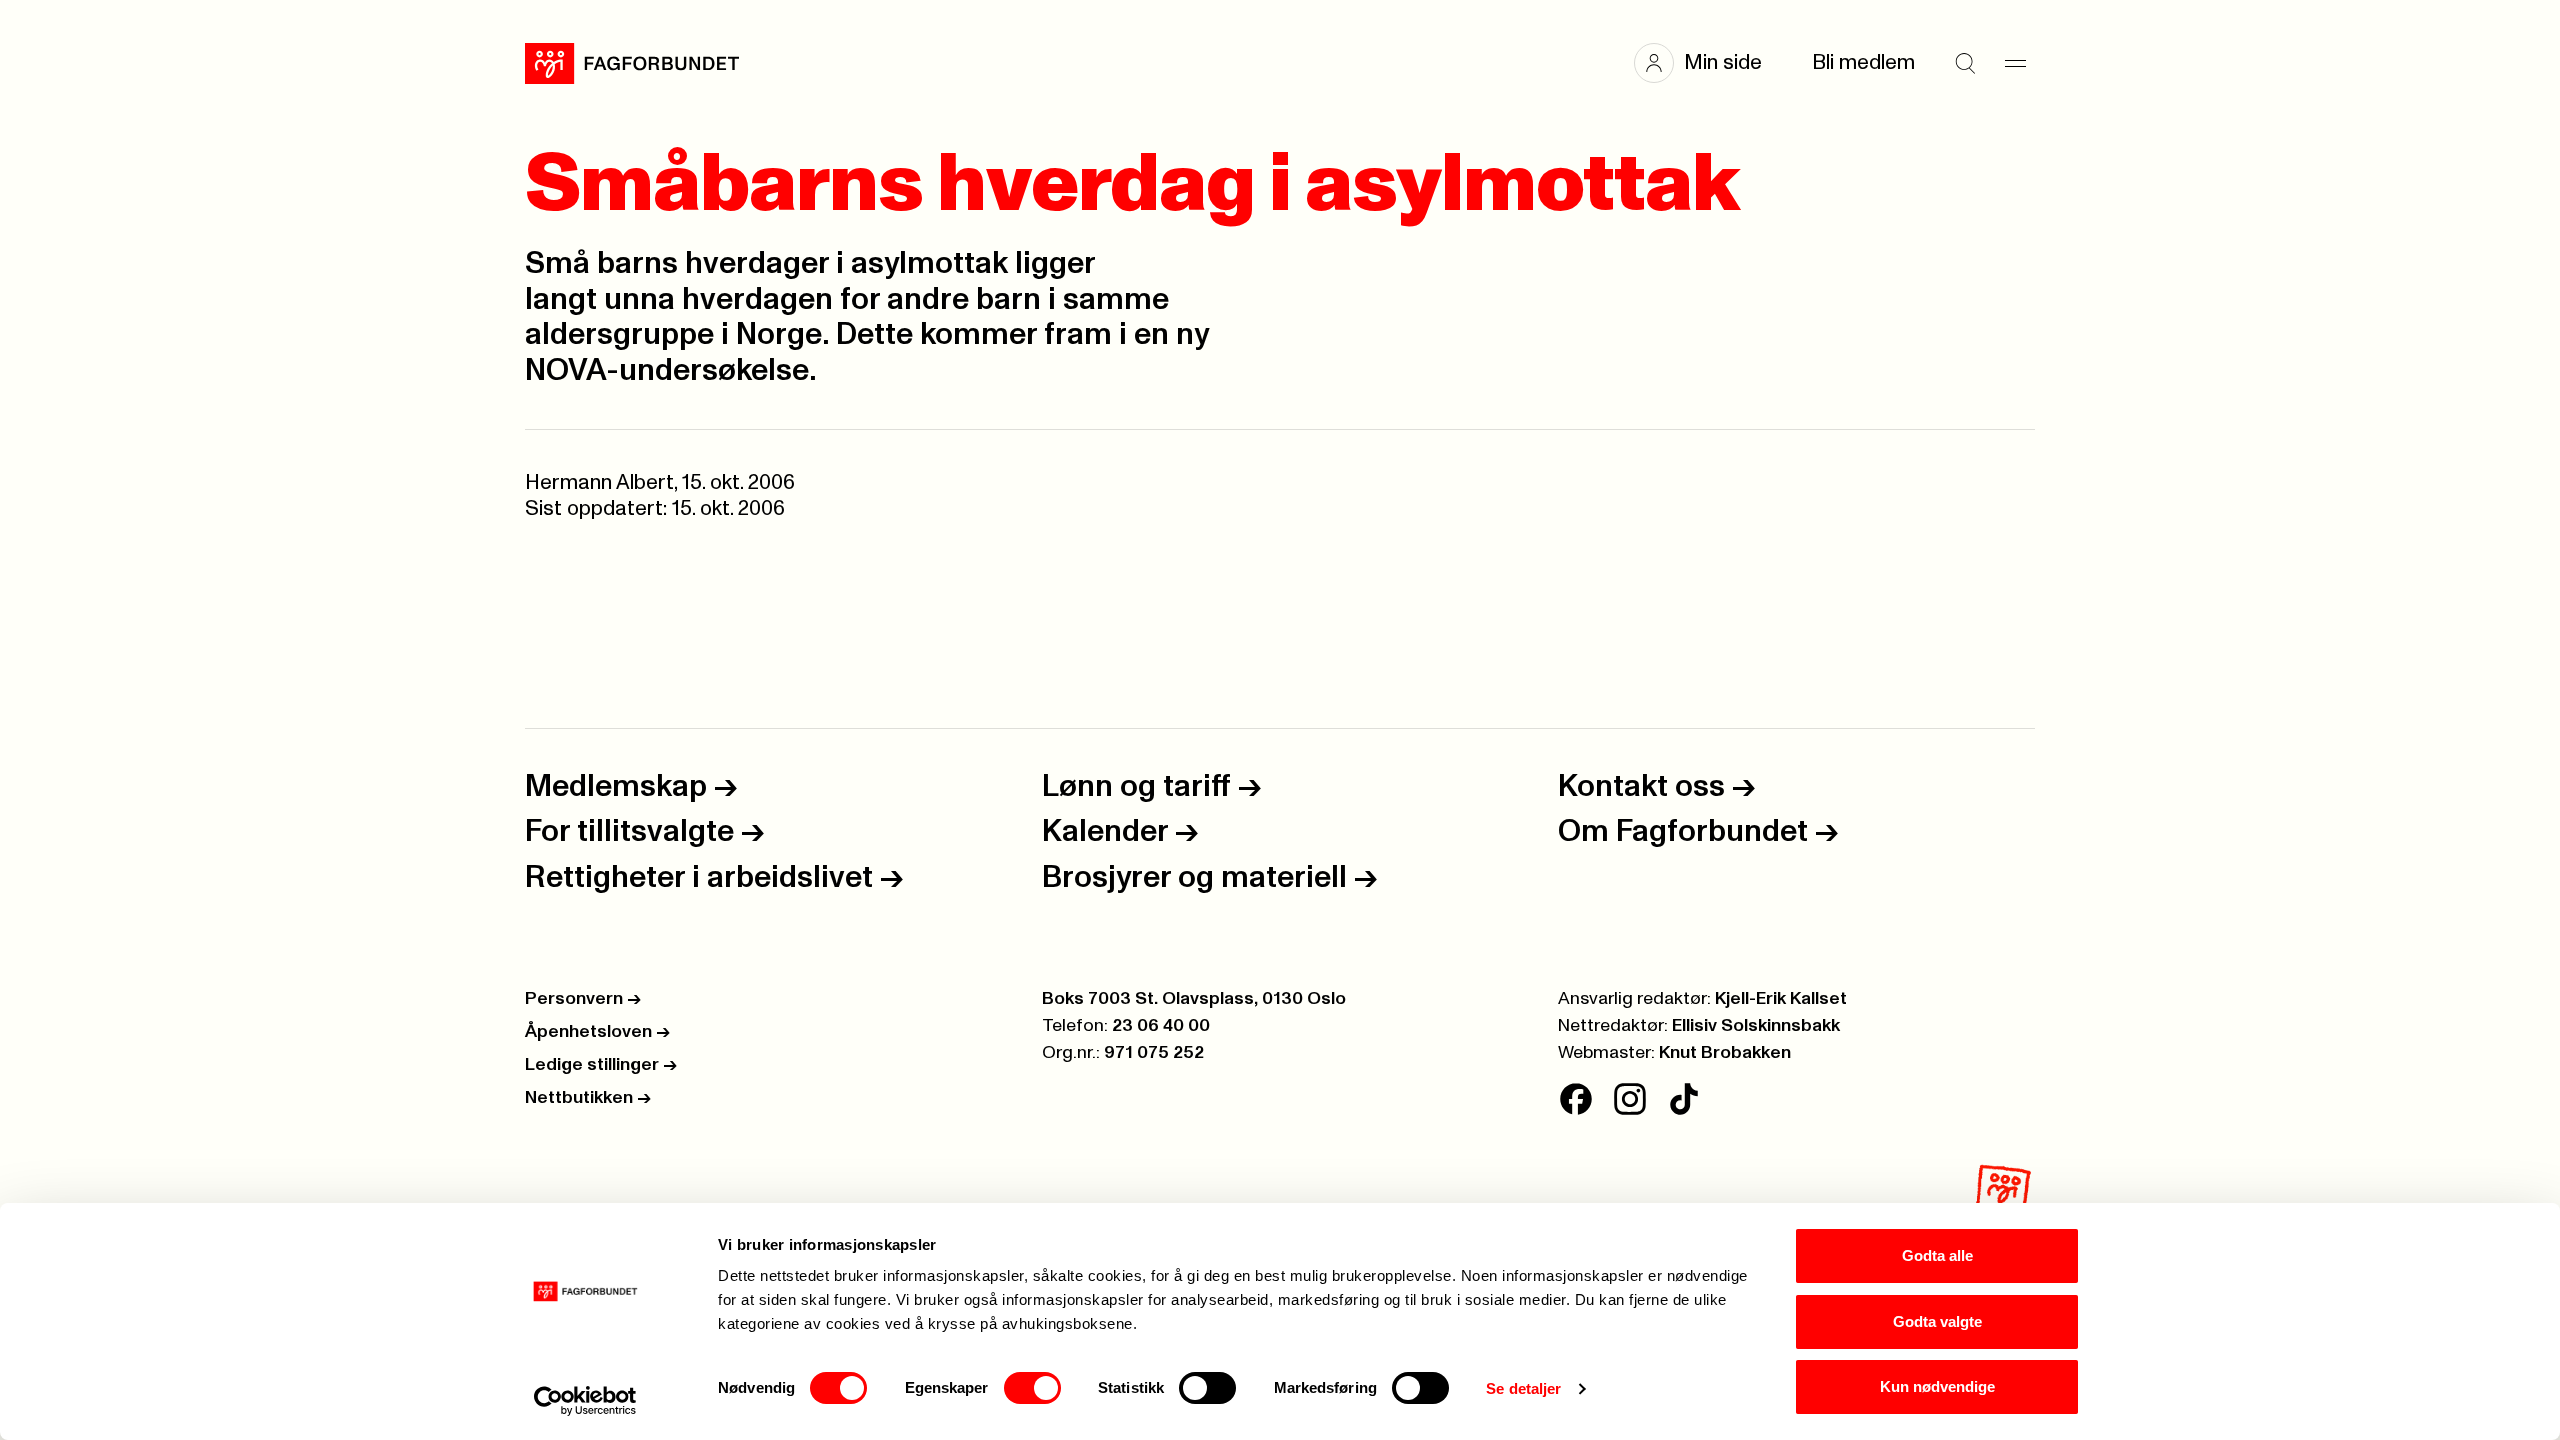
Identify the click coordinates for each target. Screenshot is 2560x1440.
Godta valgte (1937, 1321)
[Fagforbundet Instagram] (1630, 1099)
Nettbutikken (588, 1098)
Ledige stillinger (601, 1065)
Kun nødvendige (1937, 1386)
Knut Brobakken (1725, 1053)
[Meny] (2015, 63)
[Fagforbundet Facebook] (1576, 1099)
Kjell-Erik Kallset (1781, 999)
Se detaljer (1523, 1388)
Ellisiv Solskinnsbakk (1756, 1026)
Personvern (583, 999)
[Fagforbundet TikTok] (1684, 1099)
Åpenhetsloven (597, 1032)
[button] (1708, 63)
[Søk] (1965, 63)
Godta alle (1937, 1255)
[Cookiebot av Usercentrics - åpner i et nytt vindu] (585, 1401)
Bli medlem (1863, 62)
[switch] (1032, 1388)
